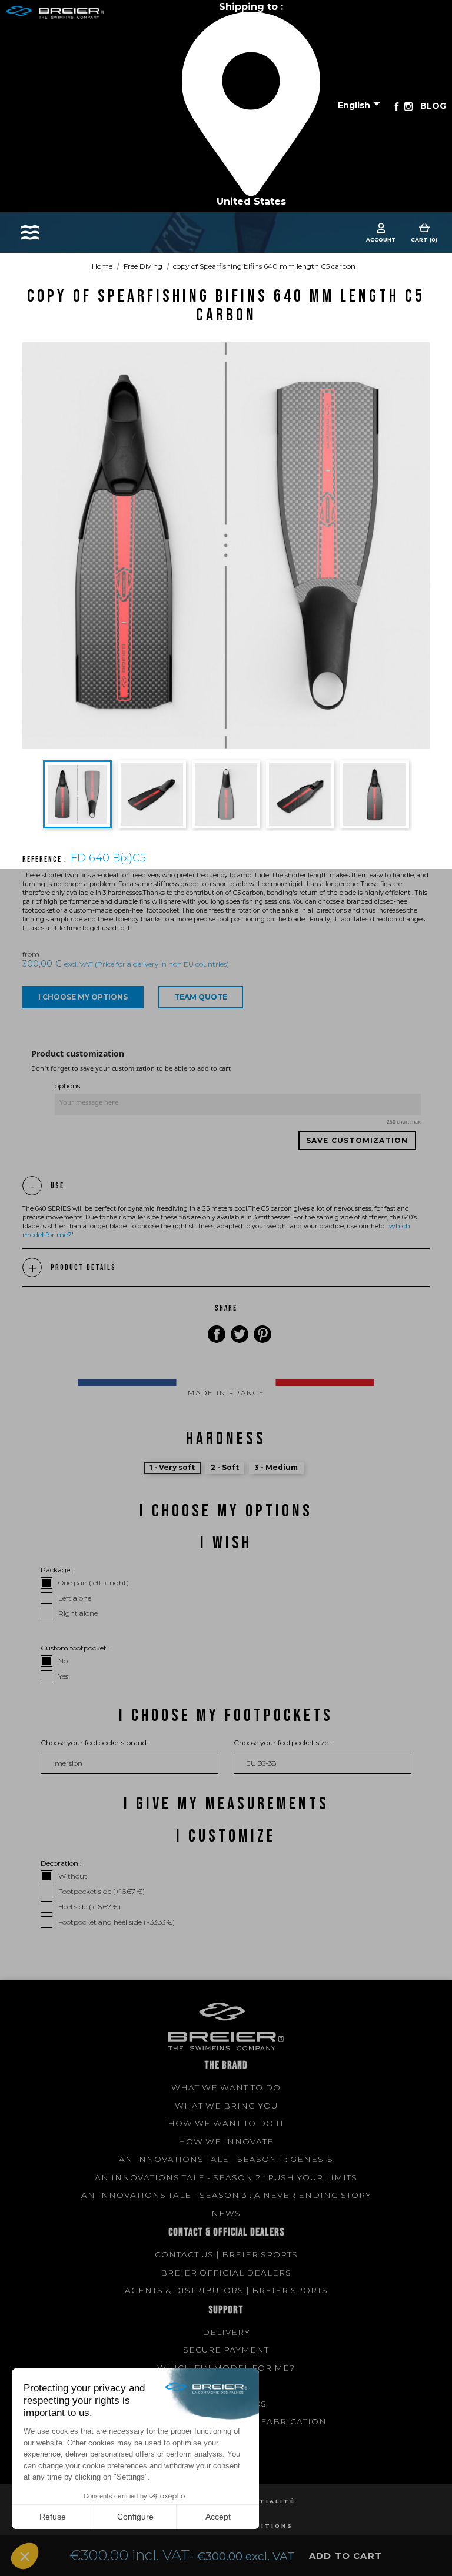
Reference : (46, 860)
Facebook (397, 106)
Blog (433, 106)
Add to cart (345, 2556)
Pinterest (262, 1334)
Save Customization (357, 1140)
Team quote (201, 997)
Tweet (240, 1334)
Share (217, 1334)
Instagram (408, 106)
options (67, 1086)
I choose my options (83, 997)
